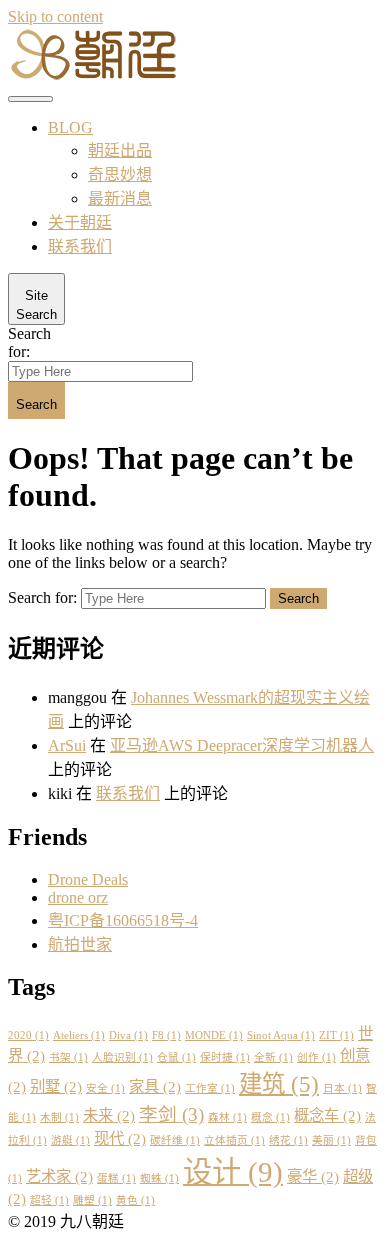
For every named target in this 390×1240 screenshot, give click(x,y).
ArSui (67, 745)
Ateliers (79, 1035)
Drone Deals (88, 879)
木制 (59, 1117)
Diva (128, 1035)
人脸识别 (122, 1057)
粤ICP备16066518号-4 (123, 920)
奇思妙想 (120, 174)
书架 (68, 1057)
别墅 (56, 1086)
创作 (316, 1057)
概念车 (327, 1115)
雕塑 (92, 1200)
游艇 (70, 1140)
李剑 (171, 1114)
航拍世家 (80, 944)
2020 (28, 1035)
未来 (109, 1115)
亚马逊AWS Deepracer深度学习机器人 (242, 745)
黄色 (135, 1200)
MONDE (214, 1035)
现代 (120, 1138)
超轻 (49, 1200)
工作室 (210, 1088)
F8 (166, 1035)
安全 (105, 1088)
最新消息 (120, 198)
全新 (273, 1057)
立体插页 (234, 1140)
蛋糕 (116, 1178)
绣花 (288, 1140)
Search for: (29, 342)
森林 (227, 1117)
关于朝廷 (80, 222)
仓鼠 (176, 1057)
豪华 (313, 1176)
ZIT (336, 1035)
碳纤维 (175, 1140)
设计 (233, 1172)
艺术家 (59, 1176)
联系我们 (80, 246)
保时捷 (225, 1057)
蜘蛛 (159, 1178)
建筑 (279, 1084)
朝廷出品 (120, 150)
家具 (155, 1086)
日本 (342, 1088)
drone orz (78, 897)
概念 (270, 1117)
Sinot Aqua (281, 1035)
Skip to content (55, 16)
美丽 (331, 1140)
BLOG (70, 127)
